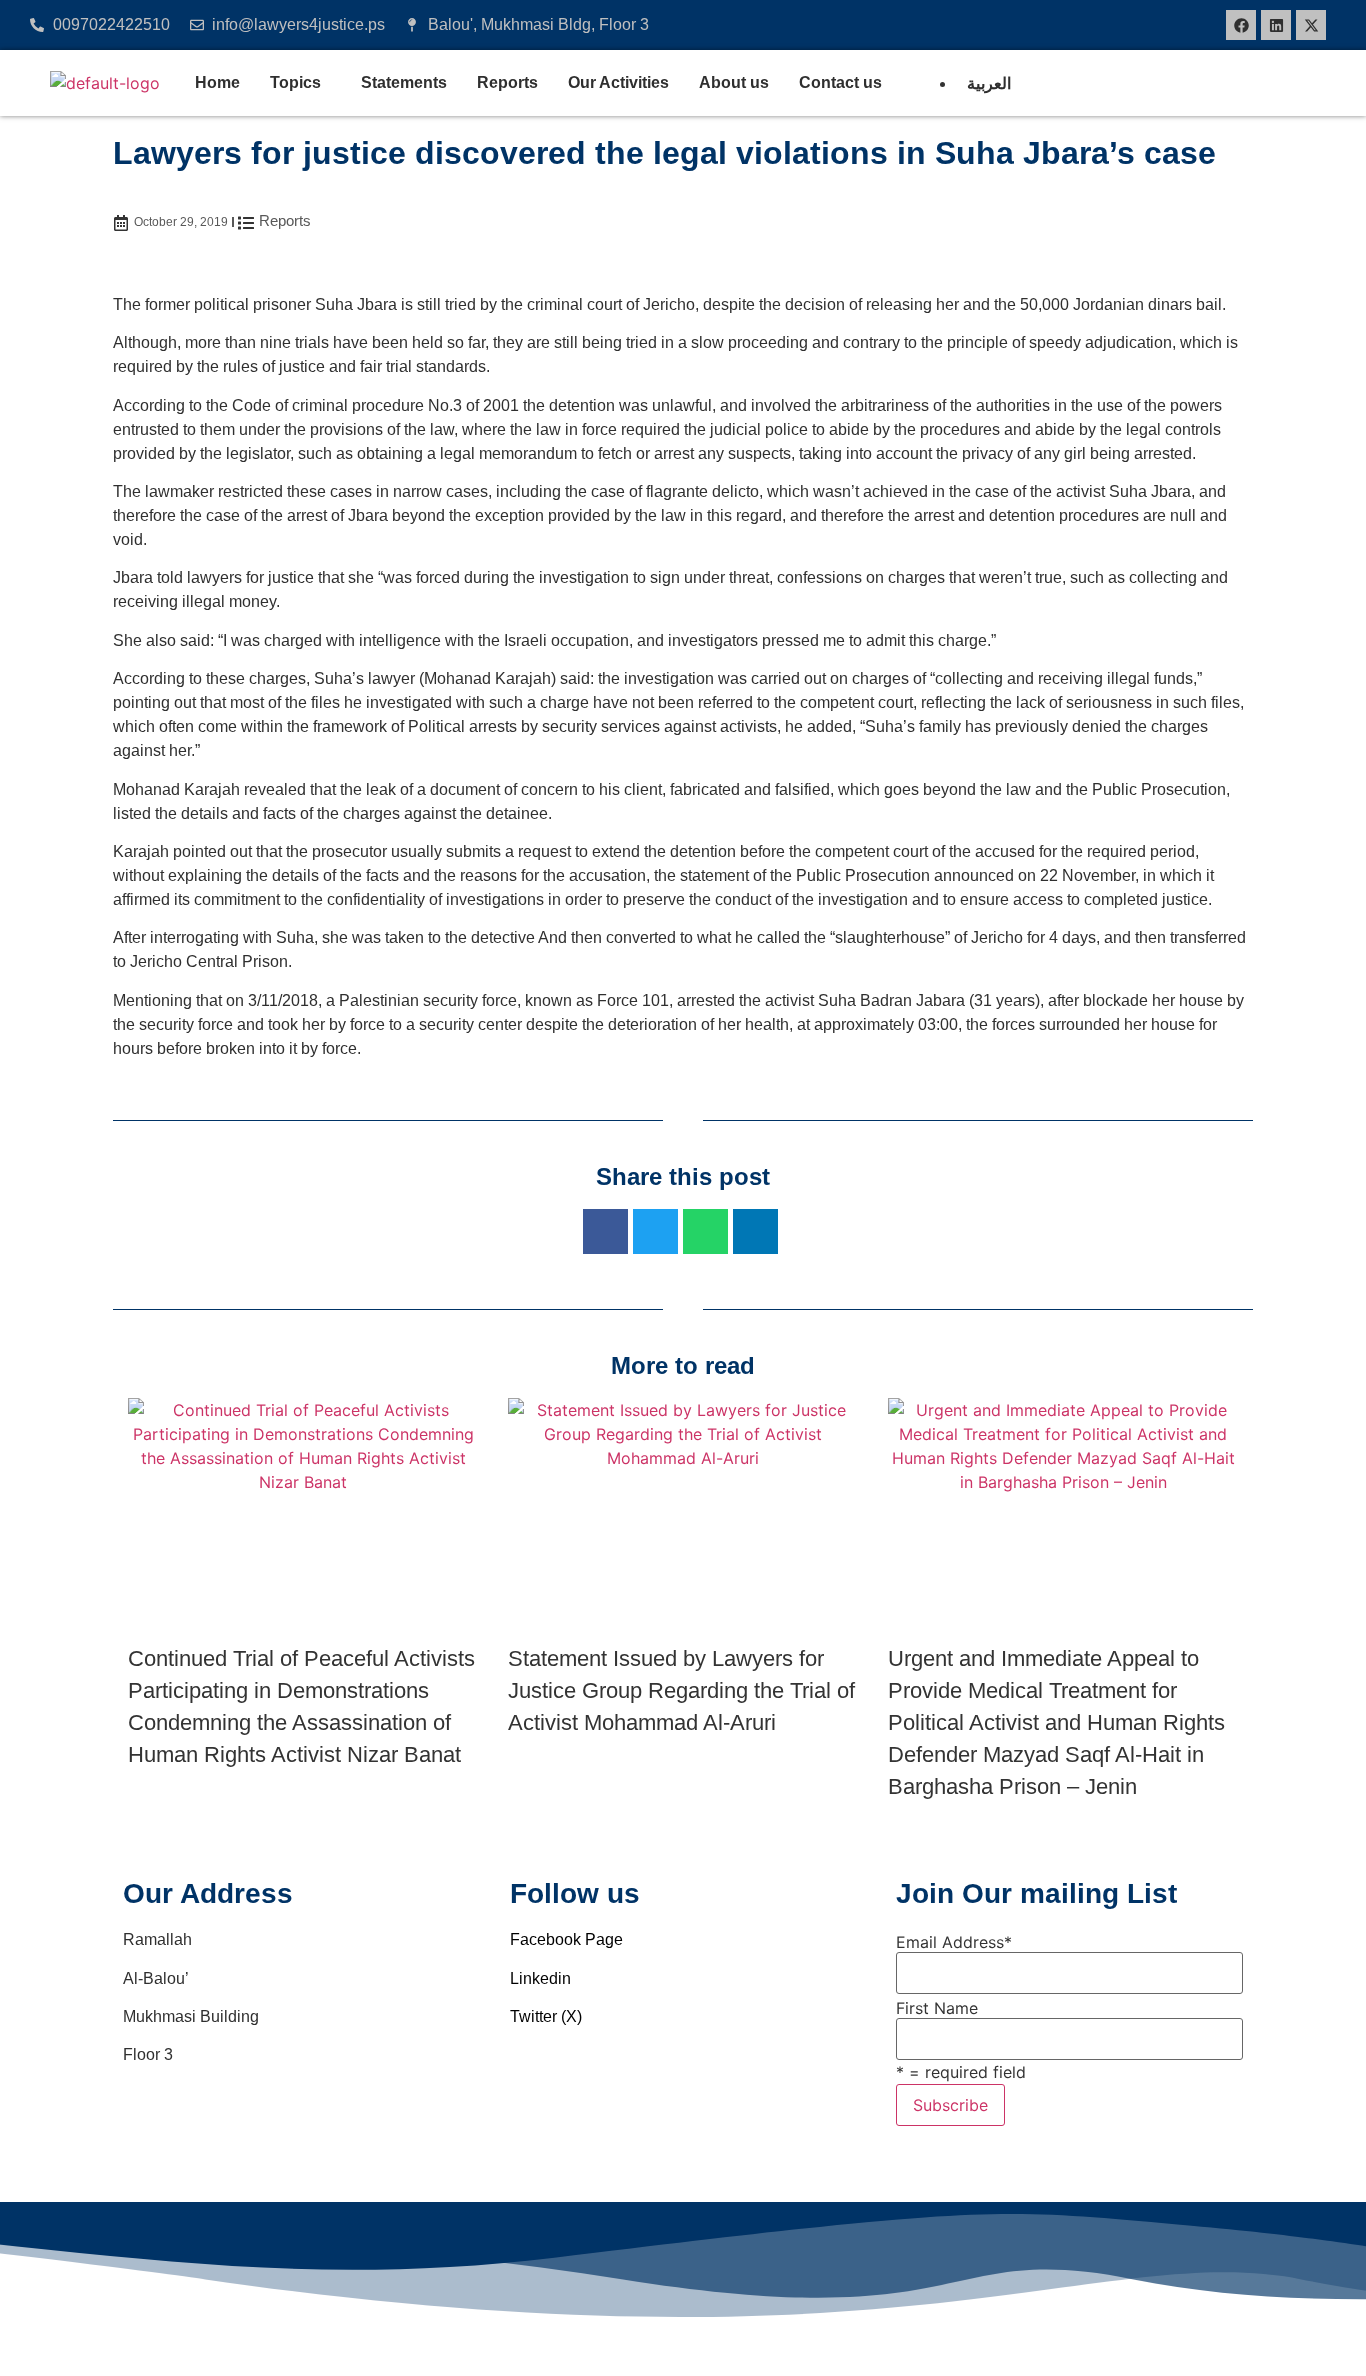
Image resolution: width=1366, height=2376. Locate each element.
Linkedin (540, 1978)
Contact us (840, 82)
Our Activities (618, 82)
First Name (937, 2008)
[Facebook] (1241, 25)
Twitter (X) (546, 2016)
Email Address (954, 1942)
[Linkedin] (1276, 25)
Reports (507, 82)
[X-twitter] (1311, 25)
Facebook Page (566, 1939)
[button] (300, 83)
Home (217, 82)
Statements (404, 82)
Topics (295, 82)
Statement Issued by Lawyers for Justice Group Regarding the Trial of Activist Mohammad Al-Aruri (681, 1690)
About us (734, 82)
